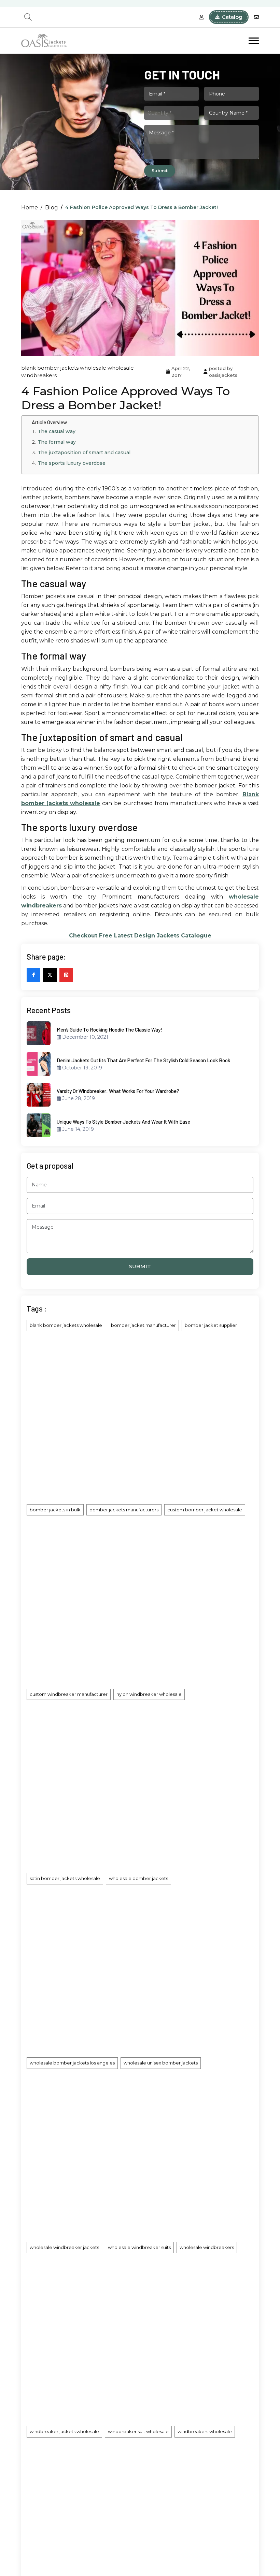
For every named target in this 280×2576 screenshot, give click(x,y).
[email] (256, 17)
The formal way (57, 442)
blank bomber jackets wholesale (64, 368)
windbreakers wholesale (205, 2431)
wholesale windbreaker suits (139, 2247)
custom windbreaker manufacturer (69, 1694)
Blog (52, 208)
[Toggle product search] (28, 17)
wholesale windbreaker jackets (64, 2247)
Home (30, 208)
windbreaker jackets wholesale (64, 2431)
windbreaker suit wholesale (138, 2431)
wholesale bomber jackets (138, 1878)
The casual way (57, 431)
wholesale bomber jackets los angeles (72, 2063)
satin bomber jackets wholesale (65, 1878)
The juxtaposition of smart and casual (84, 453)
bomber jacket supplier (211, 1325)
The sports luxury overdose (72, 463)
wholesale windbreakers (207, 2247)
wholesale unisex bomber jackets (161, 2063)
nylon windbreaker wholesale (149, 1694)
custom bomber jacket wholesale (205, 1510)
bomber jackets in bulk (55, 1510)
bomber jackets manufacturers (124, 1510)
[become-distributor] (201, 17)
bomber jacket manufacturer (143, 1325)
